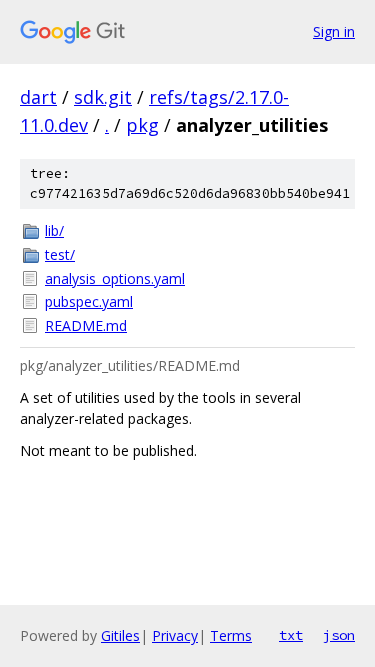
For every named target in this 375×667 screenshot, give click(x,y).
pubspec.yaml (89, 301)
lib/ (54, 230)
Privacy (175, 635)
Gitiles (120, 635)
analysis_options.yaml (115, 278)
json (339, 635)
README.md (86, 325)
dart (38, 97)
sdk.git (103, 97)
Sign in (334, 31)
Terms (231, 635)
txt (291, 635)
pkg (142, 125)
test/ (60, 254)
